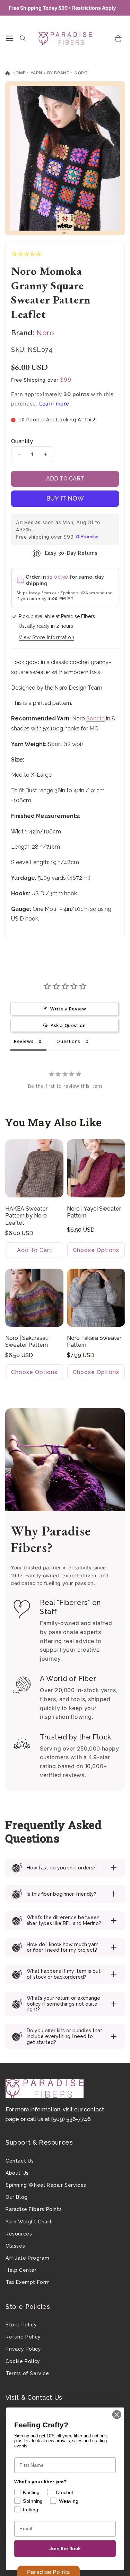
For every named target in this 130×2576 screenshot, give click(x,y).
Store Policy (21, 2325)
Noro (81, 73)
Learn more (54, 404)
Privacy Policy (23, 2349)
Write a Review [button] (68, 1009)
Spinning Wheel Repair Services (46, 2185)
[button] (10, 38)
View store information (46, 637)
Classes (15, 2246)
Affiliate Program (27, 2258)
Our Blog (17, 2197)
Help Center (21, 2270)
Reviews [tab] (24, 1041)
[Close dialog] (117, 2415)
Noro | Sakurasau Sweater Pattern (27, 1341)
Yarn (36, 73)
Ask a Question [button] (68, 1025)
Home (18, 73)
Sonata (96, 718)
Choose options (96, 1250)
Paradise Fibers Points (34, 2209)
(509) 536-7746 (71, 2119)
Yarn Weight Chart (29, 2222)
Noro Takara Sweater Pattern (94, 1341)
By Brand (59, 73)
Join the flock (65, 2549)
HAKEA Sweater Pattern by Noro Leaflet (26, 1216)
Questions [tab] (68, 1041)
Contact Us (20, 2161)
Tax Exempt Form (28, 2282)
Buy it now (65, 498)
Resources (19, 2234)
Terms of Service (27, 2373)
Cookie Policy (23, 2361)
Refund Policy (23, 2337)
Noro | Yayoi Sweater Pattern (94, 1212)
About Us (17, 2173)
